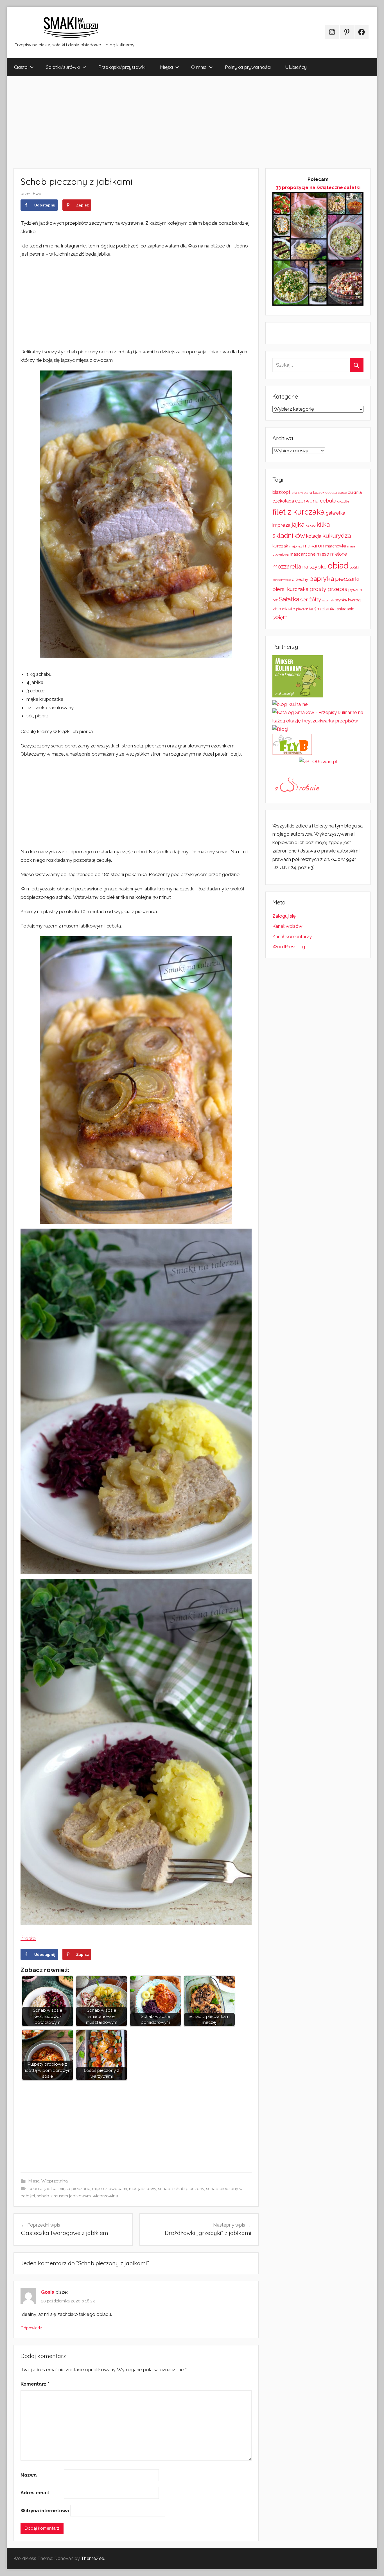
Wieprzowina (55, 2181)
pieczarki (347, 579)
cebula (35, 2189)
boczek (319, 493)
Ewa (37, 194)
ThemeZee (92, 2558)
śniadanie (345, 609)
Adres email (35, 2493)
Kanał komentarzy (292, 936)
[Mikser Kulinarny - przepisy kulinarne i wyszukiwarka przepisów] (298, 696)
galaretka (336, 513)
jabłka (50, 2189)
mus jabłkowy (143, 2189)
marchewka (336, 546)
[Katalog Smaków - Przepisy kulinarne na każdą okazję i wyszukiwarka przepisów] (318, 721)
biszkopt (281, 492)
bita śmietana (302, 493)
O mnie (199, 67)
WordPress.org (289, 947)
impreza (281, 525)
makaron (314, 546)
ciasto (342, 493)
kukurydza (337, 536)
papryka (322, 578)
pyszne (355, 590)
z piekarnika (303, 609)
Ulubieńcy (296, 67)
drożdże (343, 501)
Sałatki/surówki (63, 67)
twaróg (354, 600)
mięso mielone (332, 554)
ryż (275, 600)
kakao (310, 525)
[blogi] (280, 729)
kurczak (280, 546)
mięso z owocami (110, 2189)
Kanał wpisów (287, 926)
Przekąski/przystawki (122, 67)
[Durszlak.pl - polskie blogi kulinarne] (290, 704)
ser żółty (311, 599)
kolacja (314, 536)
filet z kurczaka (299, 512)
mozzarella (287, 567)
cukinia (355, 492)
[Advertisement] (175, 122)
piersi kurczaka (290, 589)
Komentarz (35, 2384)
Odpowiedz (31, 2328)
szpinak (328, 600)
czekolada (283, 501)
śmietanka (325, 609)
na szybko (314, 567)
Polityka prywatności (248, 67)
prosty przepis (328, 589)
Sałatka (289, 599)
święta (280, 618)
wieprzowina (105, 2196)
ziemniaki (282, 609)
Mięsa (166, 67)
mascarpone (303, 554)
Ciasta (21, 67)
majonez (296, 546)
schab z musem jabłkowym (64, 2196)
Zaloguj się (284, 916)
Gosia (48, 2292)
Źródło (28, 1938)
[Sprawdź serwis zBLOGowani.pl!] (318, 761)
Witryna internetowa (45, 2511)
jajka (298, 524)
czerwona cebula (316, 501)
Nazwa (29, 2475)
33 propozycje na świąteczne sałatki (318, 187)
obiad (338, 566)
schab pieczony (188, 2189)
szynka (341, 600)
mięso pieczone (74, 2189)
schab (164, 2189)
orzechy (300, 579)
